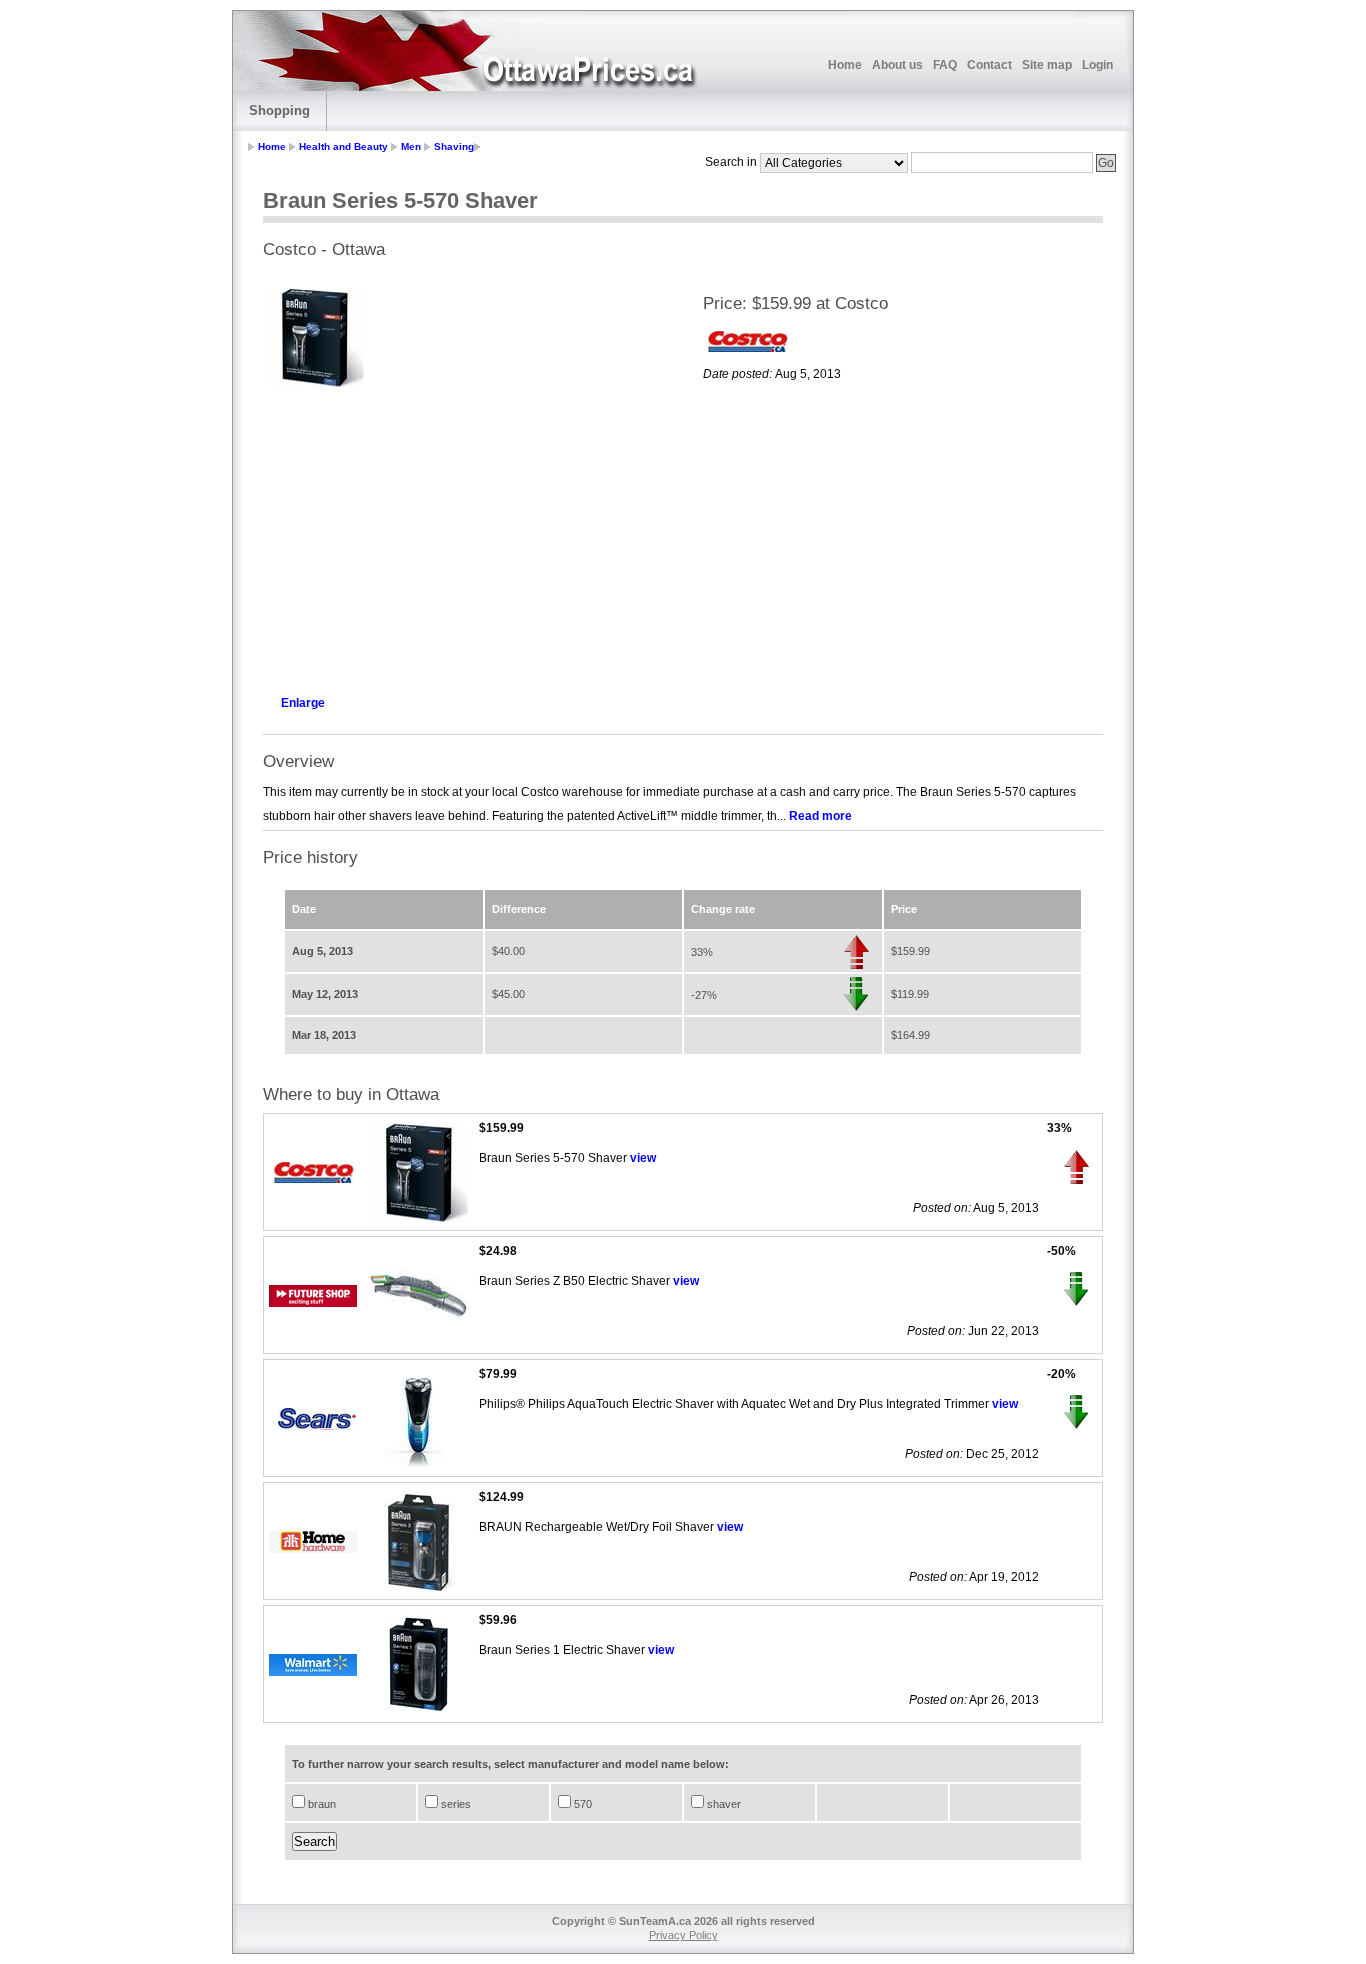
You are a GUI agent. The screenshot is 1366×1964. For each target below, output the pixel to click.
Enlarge (303, 703)
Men (411, 146)
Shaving (454, 146)
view (643, 1158)
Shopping (279, 110)
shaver (722, 1804)
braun (320, 1804)
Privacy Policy (683, 1935)
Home (845, 65)
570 (581, 1804)
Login (1097, 65)
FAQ (945, 65)
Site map (1047, 65)
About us (897, 65)
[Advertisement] (463, 536)
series (454, 1804)
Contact (989, 65)
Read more (820, 816)
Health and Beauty (343, 146)
